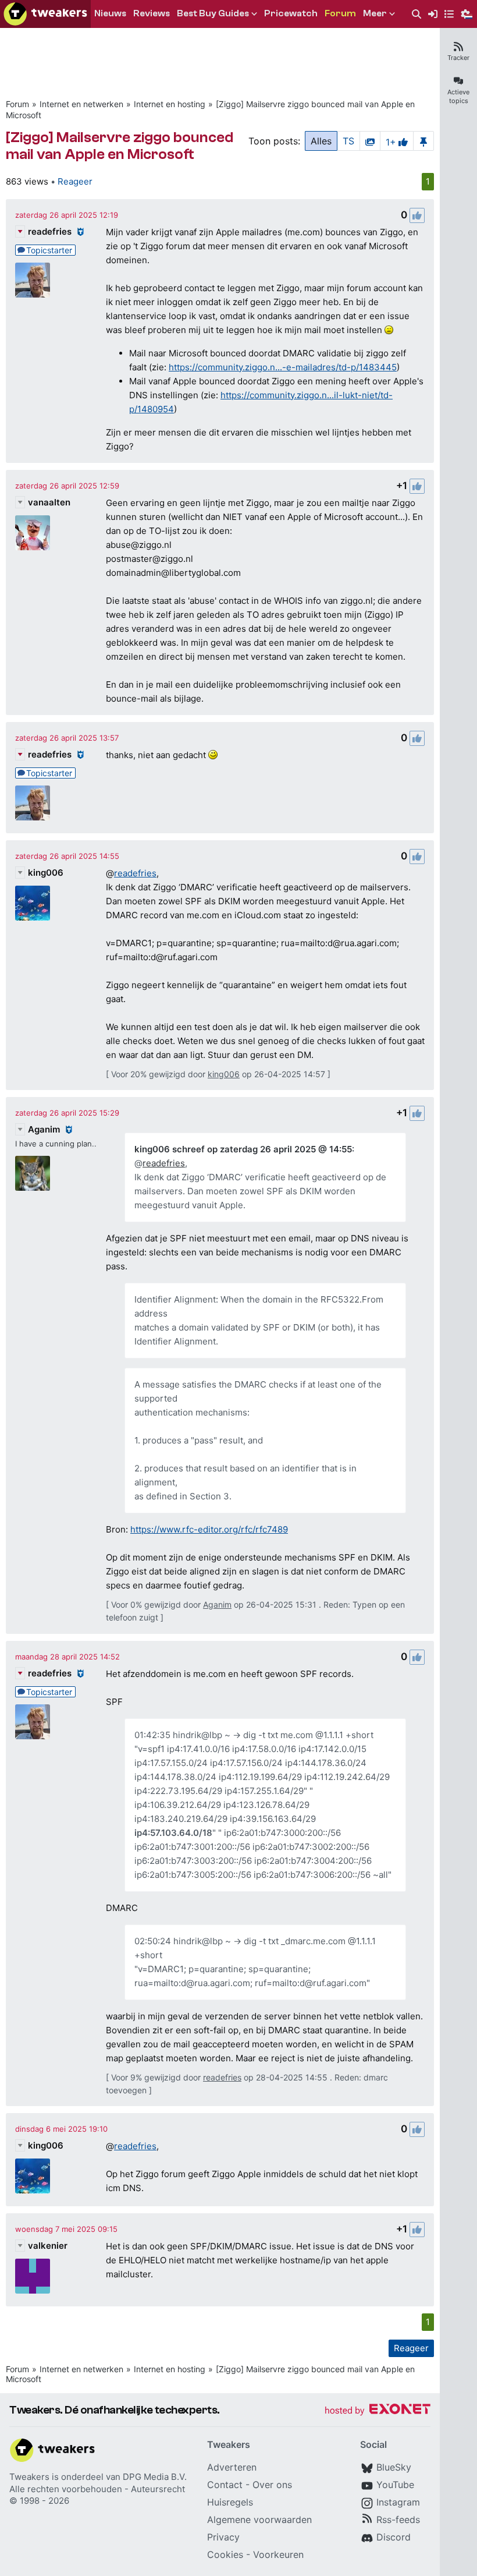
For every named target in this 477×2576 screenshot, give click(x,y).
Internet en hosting (170, 104)
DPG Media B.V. (155, 2477)
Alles (321, 141)
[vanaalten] (33, 533)
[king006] (33, 903)
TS (348, 141)
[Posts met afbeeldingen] (370, 141)
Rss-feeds (398, 2520)
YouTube (395, 2485)
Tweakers (29, 2477)
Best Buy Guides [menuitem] (213, 13)
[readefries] (33, 280)
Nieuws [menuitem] (110, 13)
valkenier (48, 2246)
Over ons (272, 2485)
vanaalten (49, 502)
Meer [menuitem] (375, 13)
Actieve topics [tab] (458, 96)
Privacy (223, 2537)
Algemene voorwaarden (259, 2520)
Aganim (44, 1129)
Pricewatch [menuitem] (291, 13)
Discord (394, 2537)
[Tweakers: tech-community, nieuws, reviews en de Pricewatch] (45, 14)
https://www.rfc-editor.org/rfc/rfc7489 (209, 1529)
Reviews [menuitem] (152, 13)
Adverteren (232, 2467)
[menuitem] (417, 14)
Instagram (398, 2502)
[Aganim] (33, 1173)
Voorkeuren (278, 2554)
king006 (46, 873)
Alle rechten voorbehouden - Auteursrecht (97, 2489)
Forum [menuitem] (340, 13)
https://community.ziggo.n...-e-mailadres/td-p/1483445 (283, 367)
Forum (17, 104)
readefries (50, 231)
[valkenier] (33, 2276)
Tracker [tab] (458, 58)
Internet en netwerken (81, 104)
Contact (225, 2485)
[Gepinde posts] (423, 141)
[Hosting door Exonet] (378, 2411)
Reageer (75, 181)
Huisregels (230, 2502)
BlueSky (394, 2467)
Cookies (225, 2554)
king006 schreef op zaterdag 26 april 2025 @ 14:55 (243, 1149)
